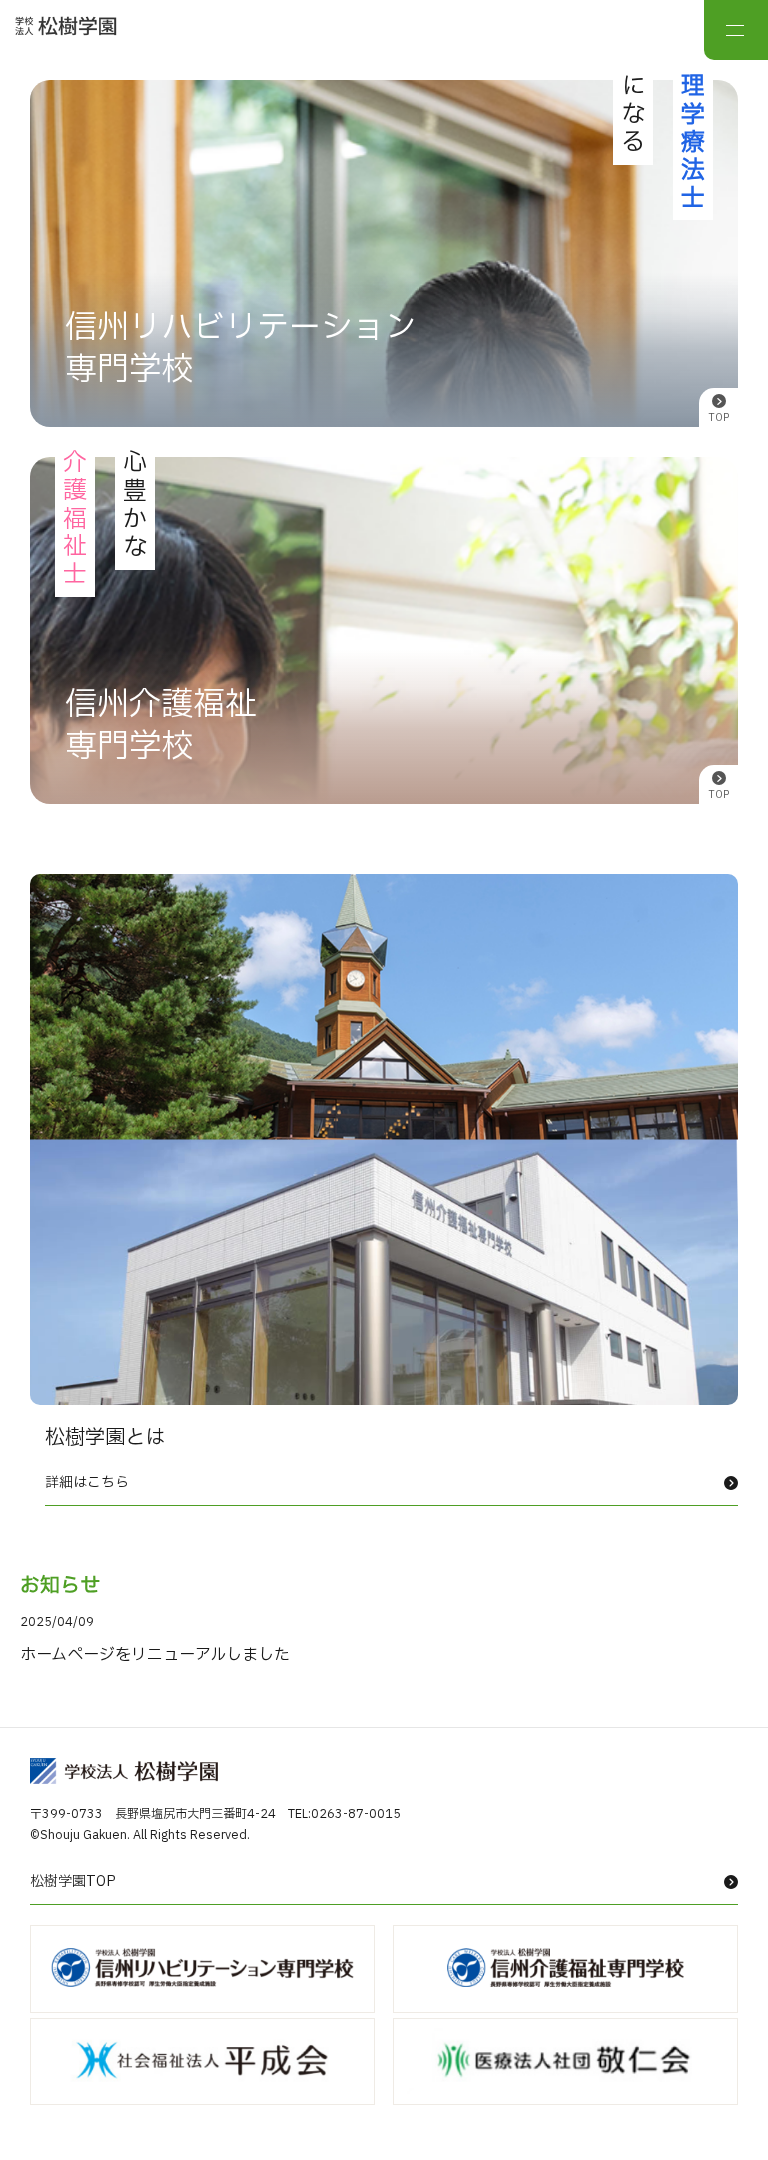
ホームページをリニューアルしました (155, 1655)
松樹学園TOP (73, 1882)
